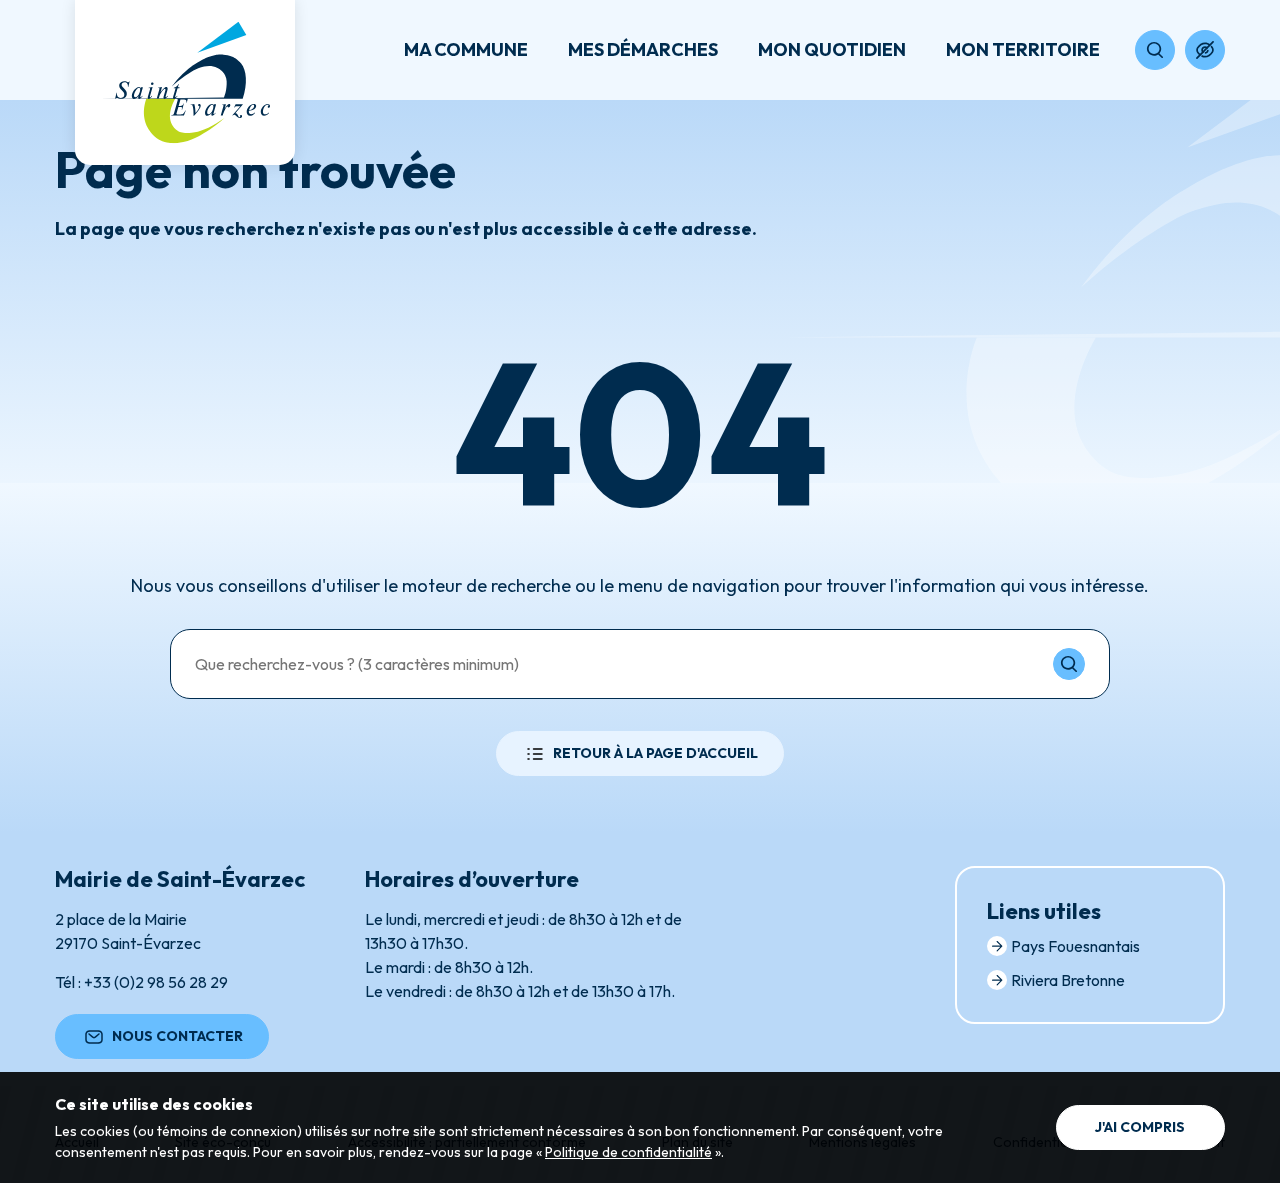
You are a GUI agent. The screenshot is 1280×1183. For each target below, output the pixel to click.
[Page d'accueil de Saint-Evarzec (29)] (185, 82)
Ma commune (466, 49)
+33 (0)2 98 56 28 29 (156, 982)
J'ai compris (1140, 1127)
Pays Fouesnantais (1075, 946)
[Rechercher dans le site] (1155, 50)
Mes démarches (643, 49)
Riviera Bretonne (1068, 980)
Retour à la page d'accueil (655, 753)
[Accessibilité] (1205, 50)
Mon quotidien (832, 49)
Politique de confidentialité (628, 1152)
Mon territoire (1023, 49)
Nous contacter (177, 1036)
